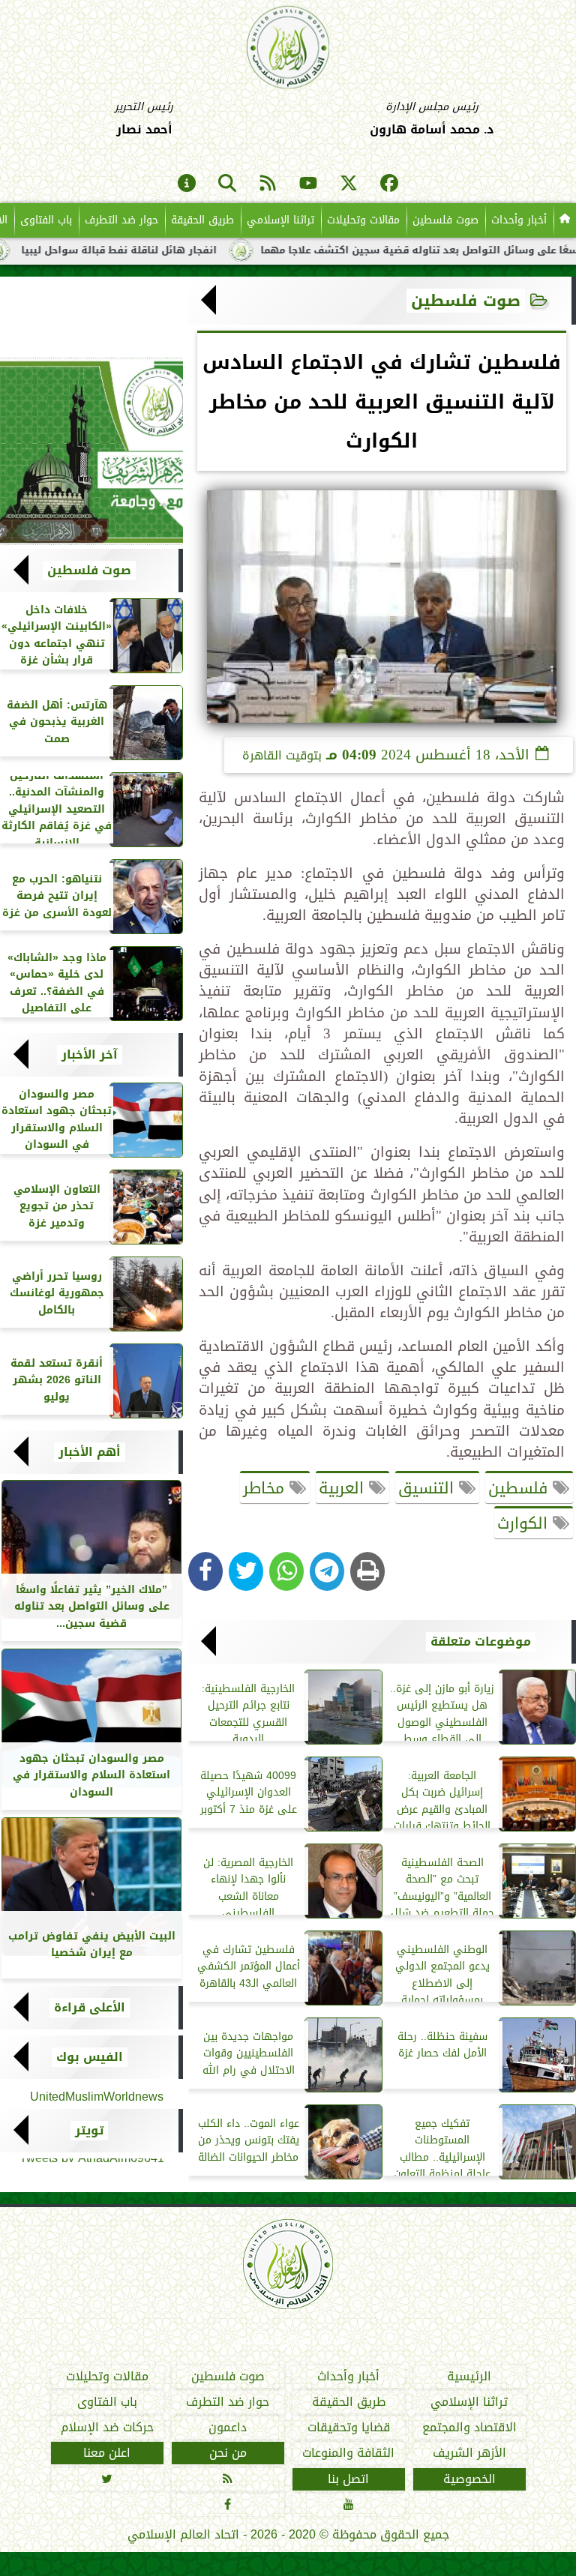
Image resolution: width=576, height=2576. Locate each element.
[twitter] (349, 184)
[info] (187, 184)
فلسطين (520, 1488)
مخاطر (266, 1488)
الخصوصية (469, 2479)
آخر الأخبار (90, 1055)
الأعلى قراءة (90, 2008)
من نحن (228, 2453)
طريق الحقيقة (202, 220)
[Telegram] (327, 1571)
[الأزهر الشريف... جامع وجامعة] (91, 451)
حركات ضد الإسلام (107, 2428)
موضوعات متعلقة (481, 1642)
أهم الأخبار (90, 1452)
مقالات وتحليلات (363, 220)
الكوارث (525, 1523)
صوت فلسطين (445, 220)
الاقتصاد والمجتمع (469, 2428)
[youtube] (308, 184)
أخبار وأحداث (519, 220)
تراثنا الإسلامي (280, 220)
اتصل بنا (348, 2479)
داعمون (228, 2428)
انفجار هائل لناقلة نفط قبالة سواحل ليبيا (174, 250)
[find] (227, 184)
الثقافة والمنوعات (348, 2453)
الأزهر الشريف (469, 2453)
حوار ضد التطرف (121, 220)
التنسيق (429, 1488)
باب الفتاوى (46, 220)
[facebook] (389, 184)
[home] (565, 220)
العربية (344, 1488)
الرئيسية (469, 2377)
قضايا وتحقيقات (349, 2428)
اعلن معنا (107, 2453)
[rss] (268, 184)
